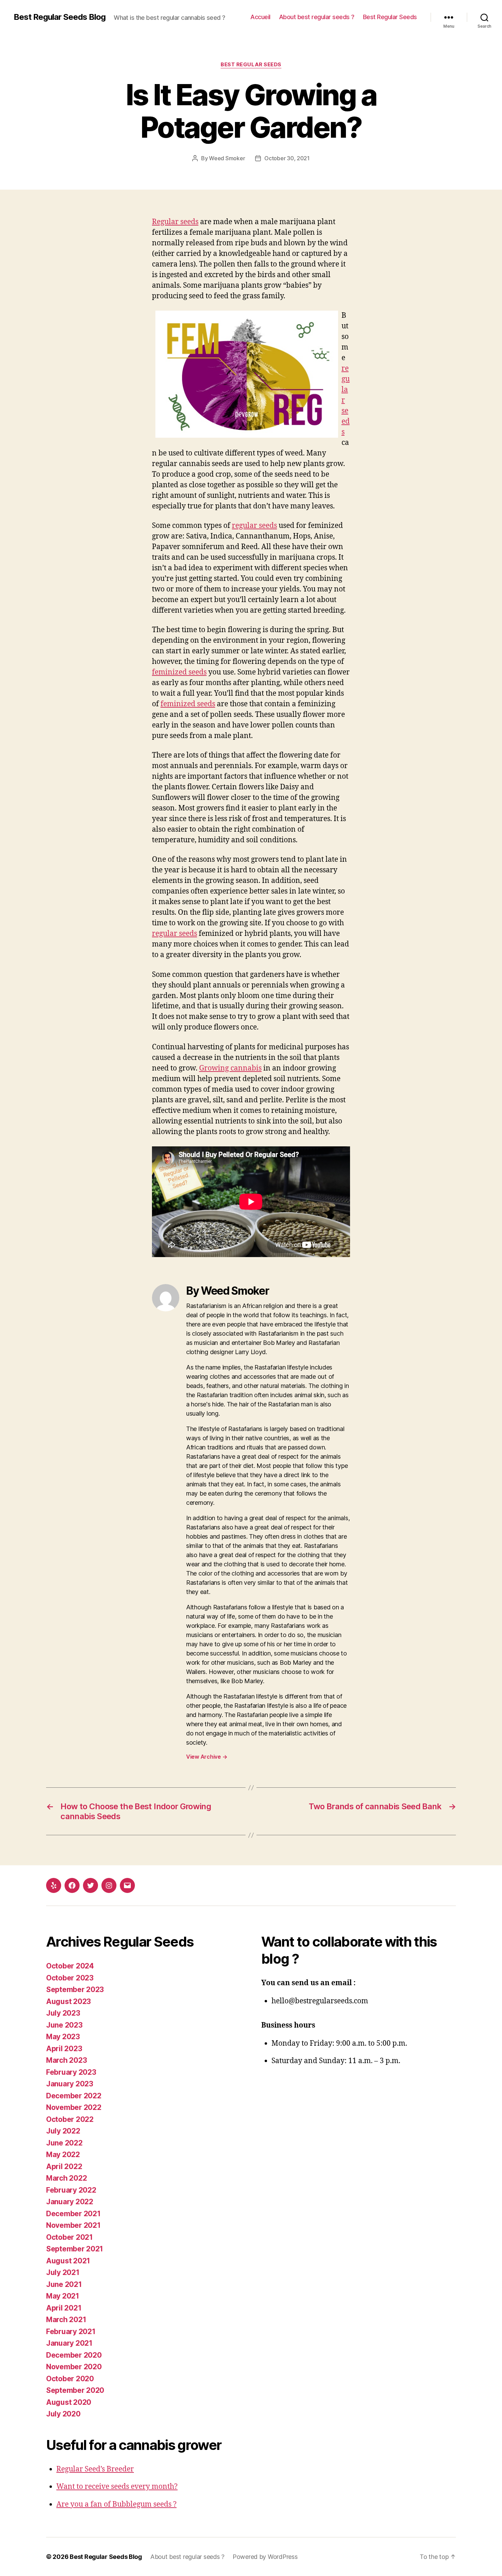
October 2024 (70, 1966)
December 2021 (73, 2214)
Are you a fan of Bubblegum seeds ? (116, 2504)
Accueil (260, 17)
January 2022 (70, 2202)
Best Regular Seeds (390, 17)
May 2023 (63, 2037)
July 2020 (63, 2414)
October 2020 (70, 2379)
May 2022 (63, 2155)
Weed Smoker (227, 158)
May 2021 (63, 2296)
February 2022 (71, 2190)
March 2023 (66, 2060)
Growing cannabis (230, 1068)
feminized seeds (179, 672)
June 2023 (64, 2025)
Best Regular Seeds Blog (60, 17)
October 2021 (69, 2237)
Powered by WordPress (265, 2557)
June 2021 (64, 2284)
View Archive (207, 1757)
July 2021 (63, 2272)
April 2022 (64, 2166)
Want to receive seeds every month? (117, 2487)
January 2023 (70, 2084)
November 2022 (74, 2107)
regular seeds (254, 526)
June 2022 (64, 2143)
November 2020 (74, 2367)
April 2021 (64, 2308)
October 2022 (70, 2119)
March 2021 (66, 2320)
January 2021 (69, 2343)
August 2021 (68, 2261)
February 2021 (71, 2332)
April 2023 (64, 2049)
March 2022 (66, 2178)
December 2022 (74, 2096)
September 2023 (75, 1989)
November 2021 (73, 2225)
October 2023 (70, 1978)
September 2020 (75, 2390)
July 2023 (63, 2013)
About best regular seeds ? (317, 17)
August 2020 (69, 2402)
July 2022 (63, 2131)
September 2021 (75, 2249)
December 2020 (74, 2355)
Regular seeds (175, 222)
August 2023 (68, 2001)
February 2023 (71, 2072)
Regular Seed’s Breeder (95, 2469)
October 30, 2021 (287, 158)
